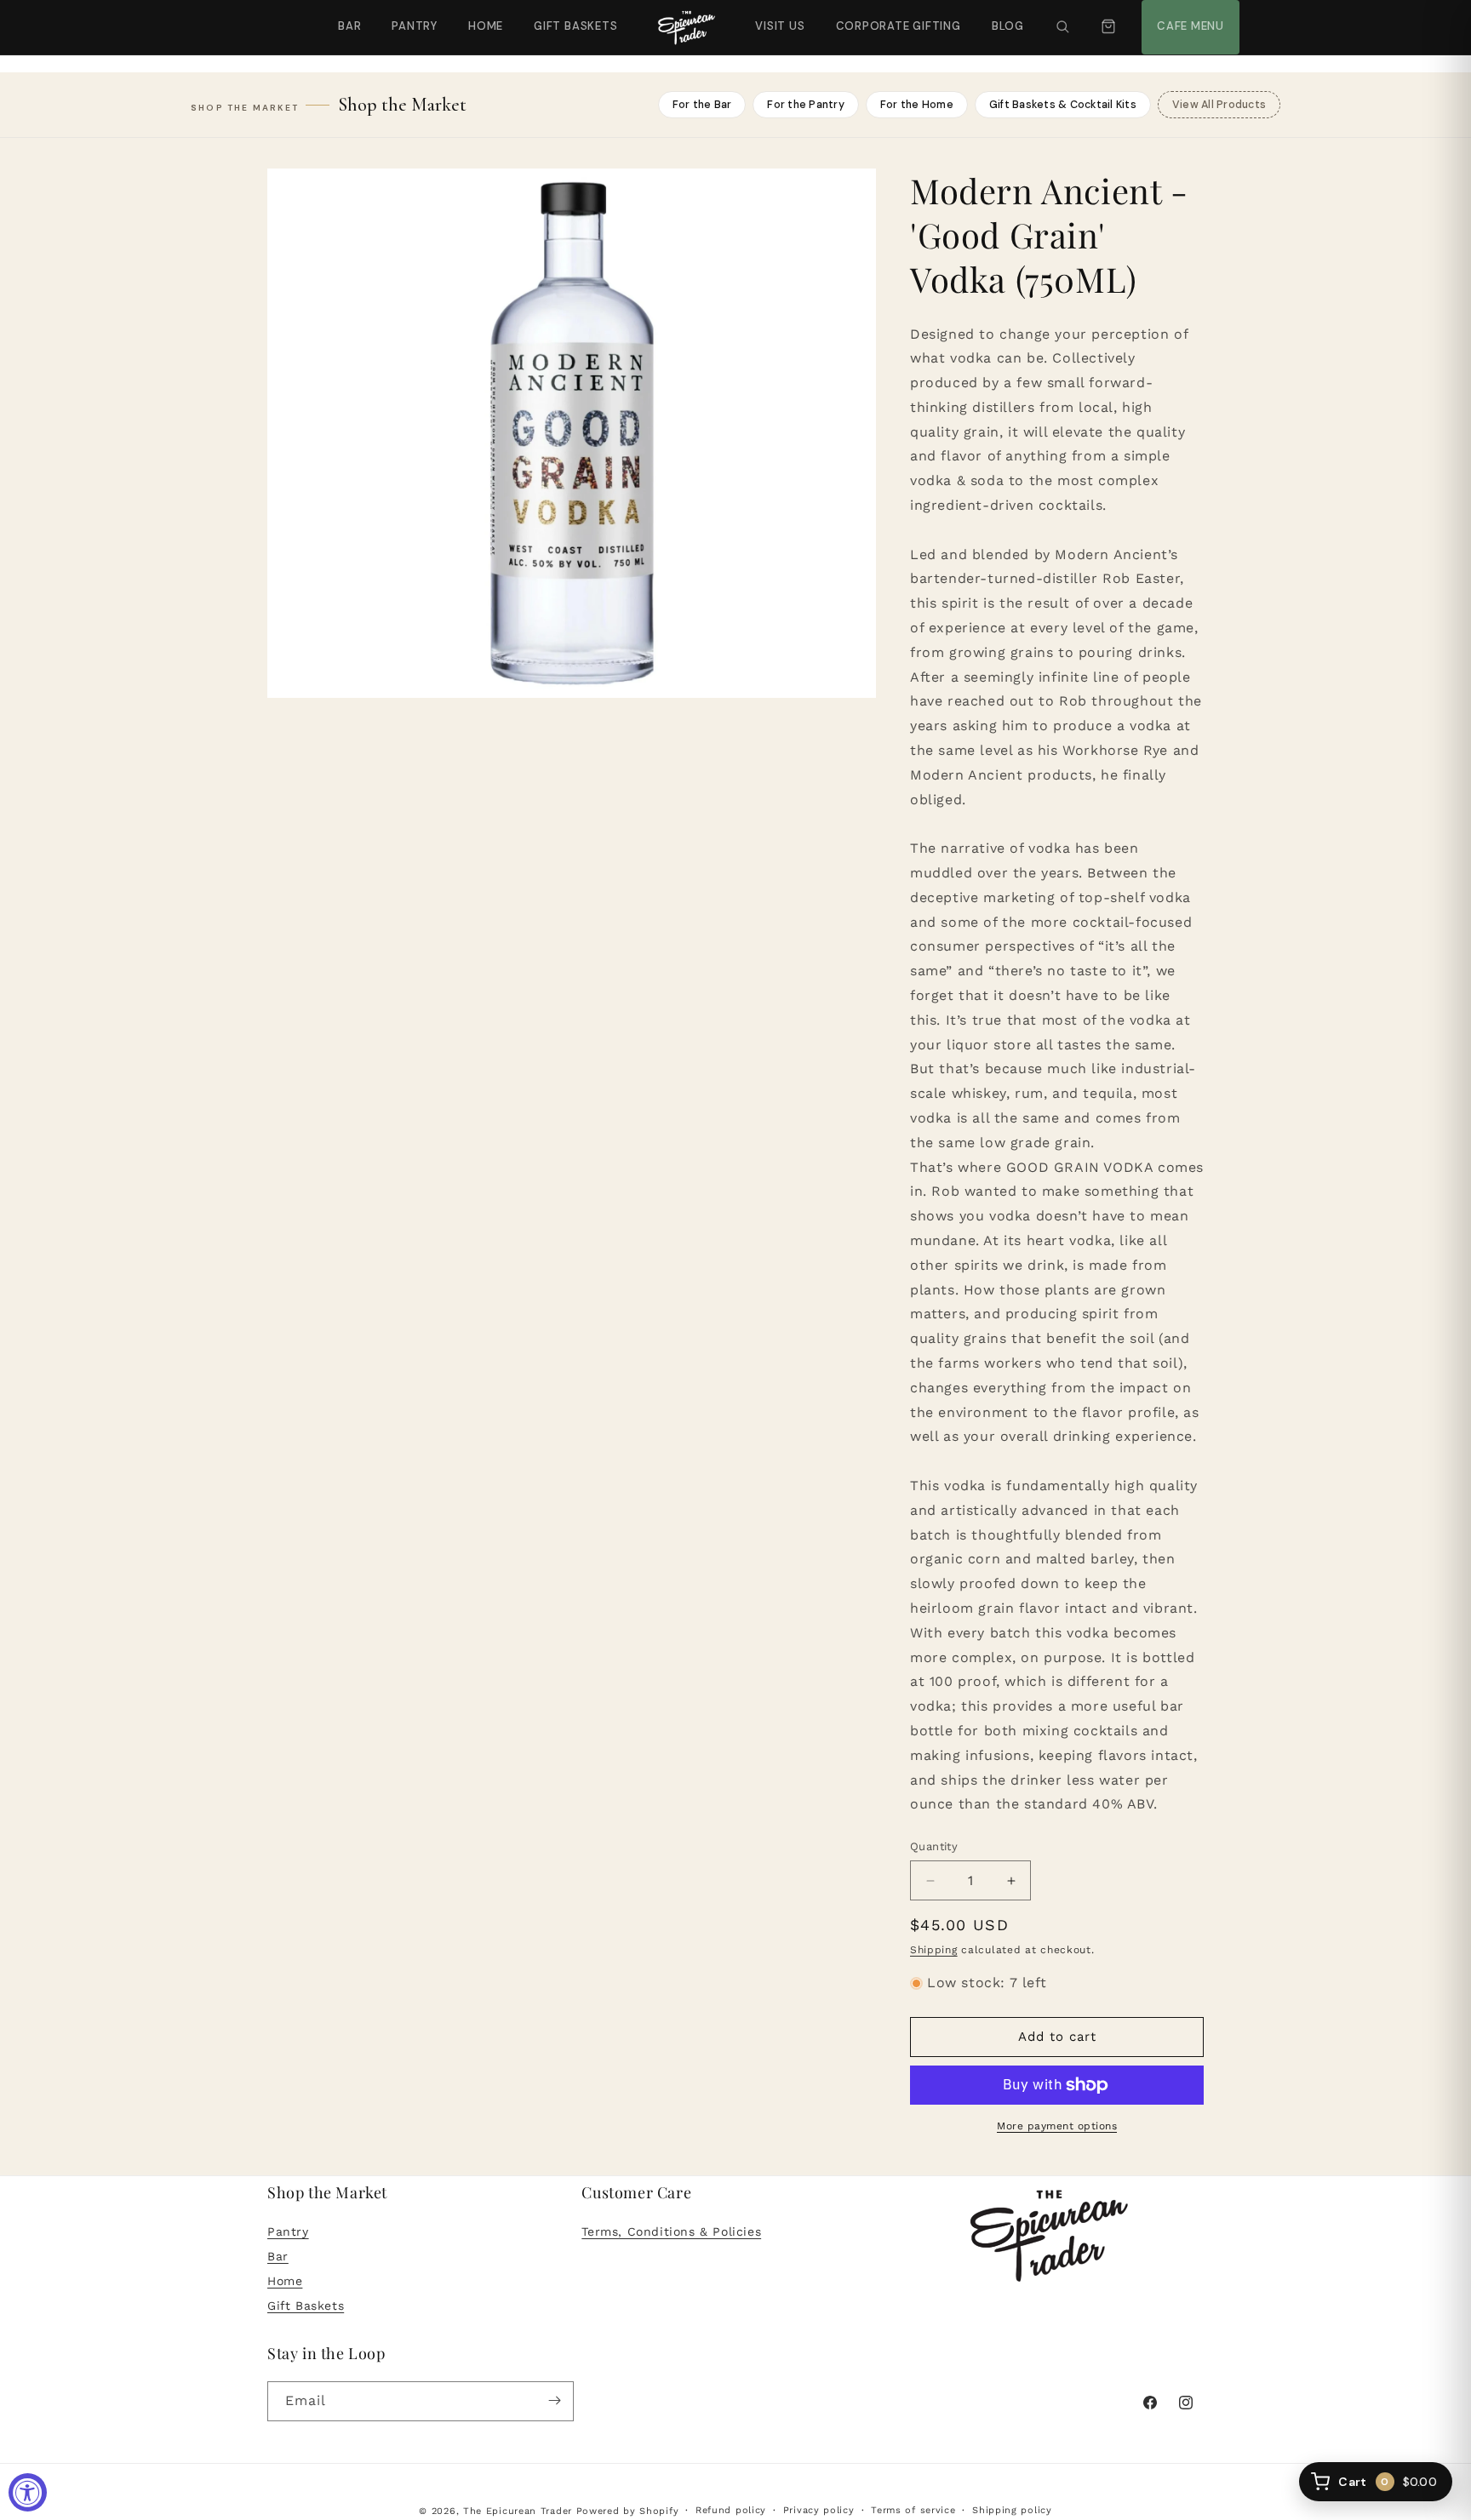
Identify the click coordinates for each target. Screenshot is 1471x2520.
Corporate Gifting (891, 17)
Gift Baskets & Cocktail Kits (1063, 105)
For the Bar (702, 105)
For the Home (917, 105)
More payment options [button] (1057, 2126)
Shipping (934, 1950)
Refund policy (731, 2510)
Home (486, 26)
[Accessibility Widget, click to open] (28, 2492)
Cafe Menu (1188, 17)
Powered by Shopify (628, 2511)
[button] (1062, 27)
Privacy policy (819, 2510)
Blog (1008, 26)
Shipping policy (1012, 2510)
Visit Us (778, 17)
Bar (349, 26)
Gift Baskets (575, 26)
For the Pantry (806, 105)
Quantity (934, 1847)
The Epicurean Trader (518, 2511)
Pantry (415, 26)
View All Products (1219, 105)
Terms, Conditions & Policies (671, 2232)
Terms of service (913, 2510)
